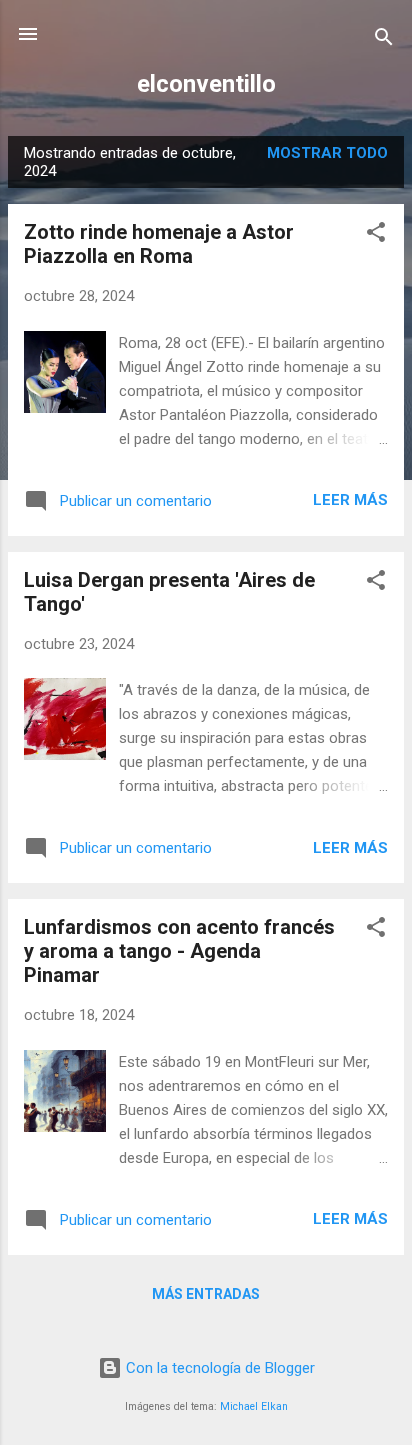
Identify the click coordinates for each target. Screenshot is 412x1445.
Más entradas (206, 1294)
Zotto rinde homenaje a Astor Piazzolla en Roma (159, 244)
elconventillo (206, 84)
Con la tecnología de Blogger (218, 1368)
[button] (376, 235)
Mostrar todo (327, 153)
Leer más (350, 500)
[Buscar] (384, 40)
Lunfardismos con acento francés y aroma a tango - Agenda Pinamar (179, 951)
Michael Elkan (254, 1406)
